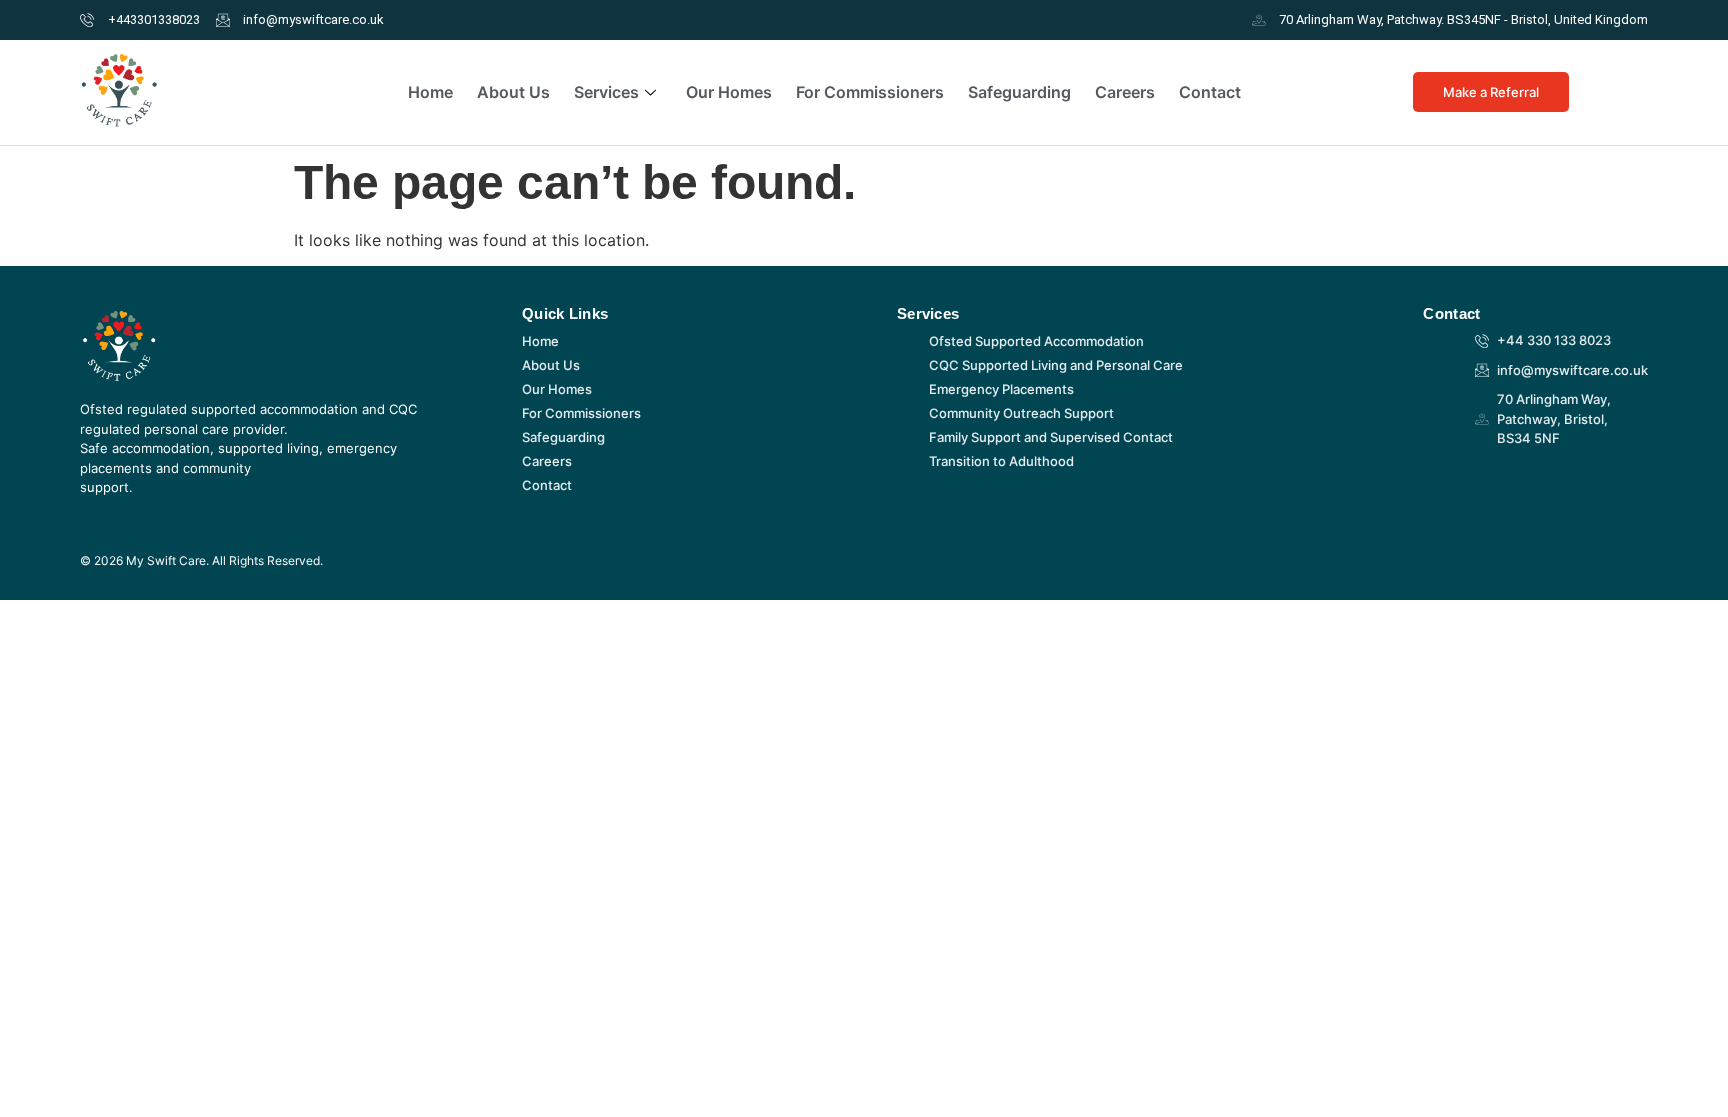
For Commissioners (870, 92)
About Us (513, 92)
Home (430, 92)
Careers (1125, 92)
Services (606, 92)
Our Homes (729, 92)
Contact (1210, 92)
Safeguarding (1019, 92)
